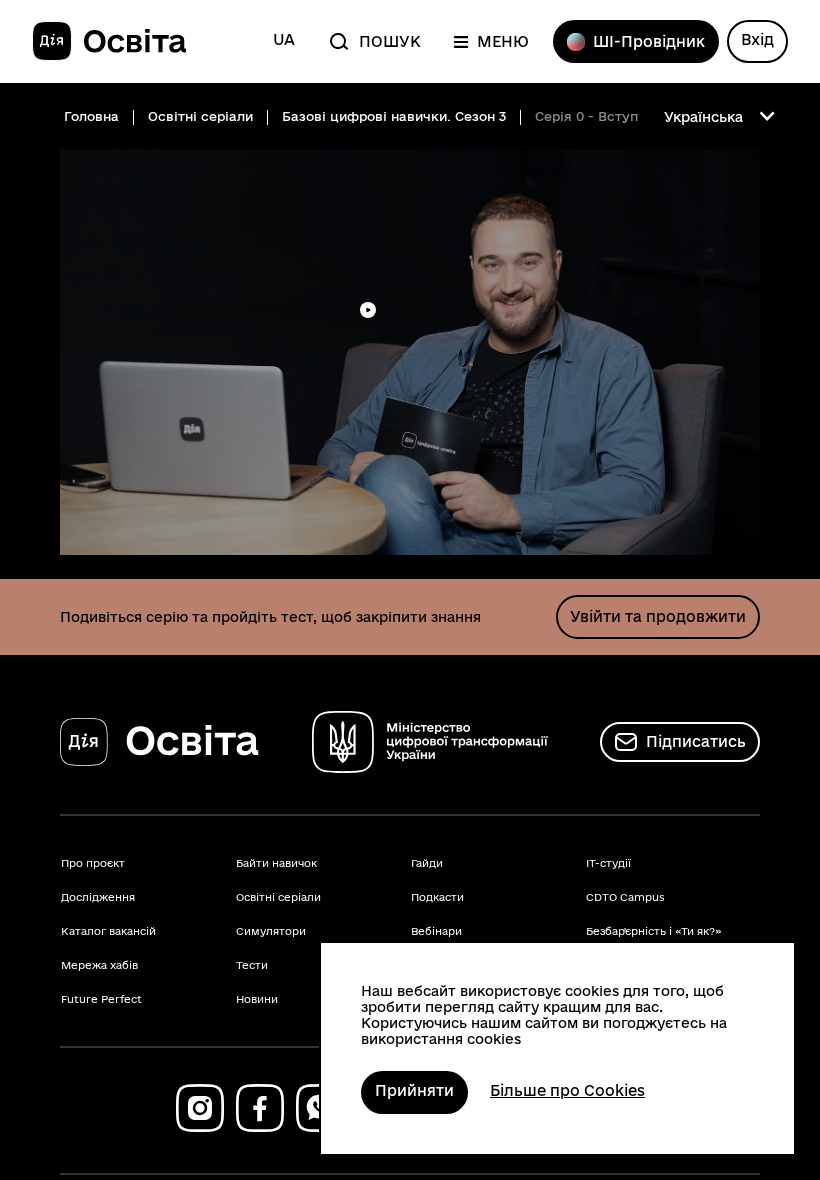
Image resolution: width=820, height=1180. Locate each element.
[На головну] (109, 42)
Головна (91, 116)
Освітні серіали (200, 116)
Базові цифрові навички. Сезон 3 (394, 116)
